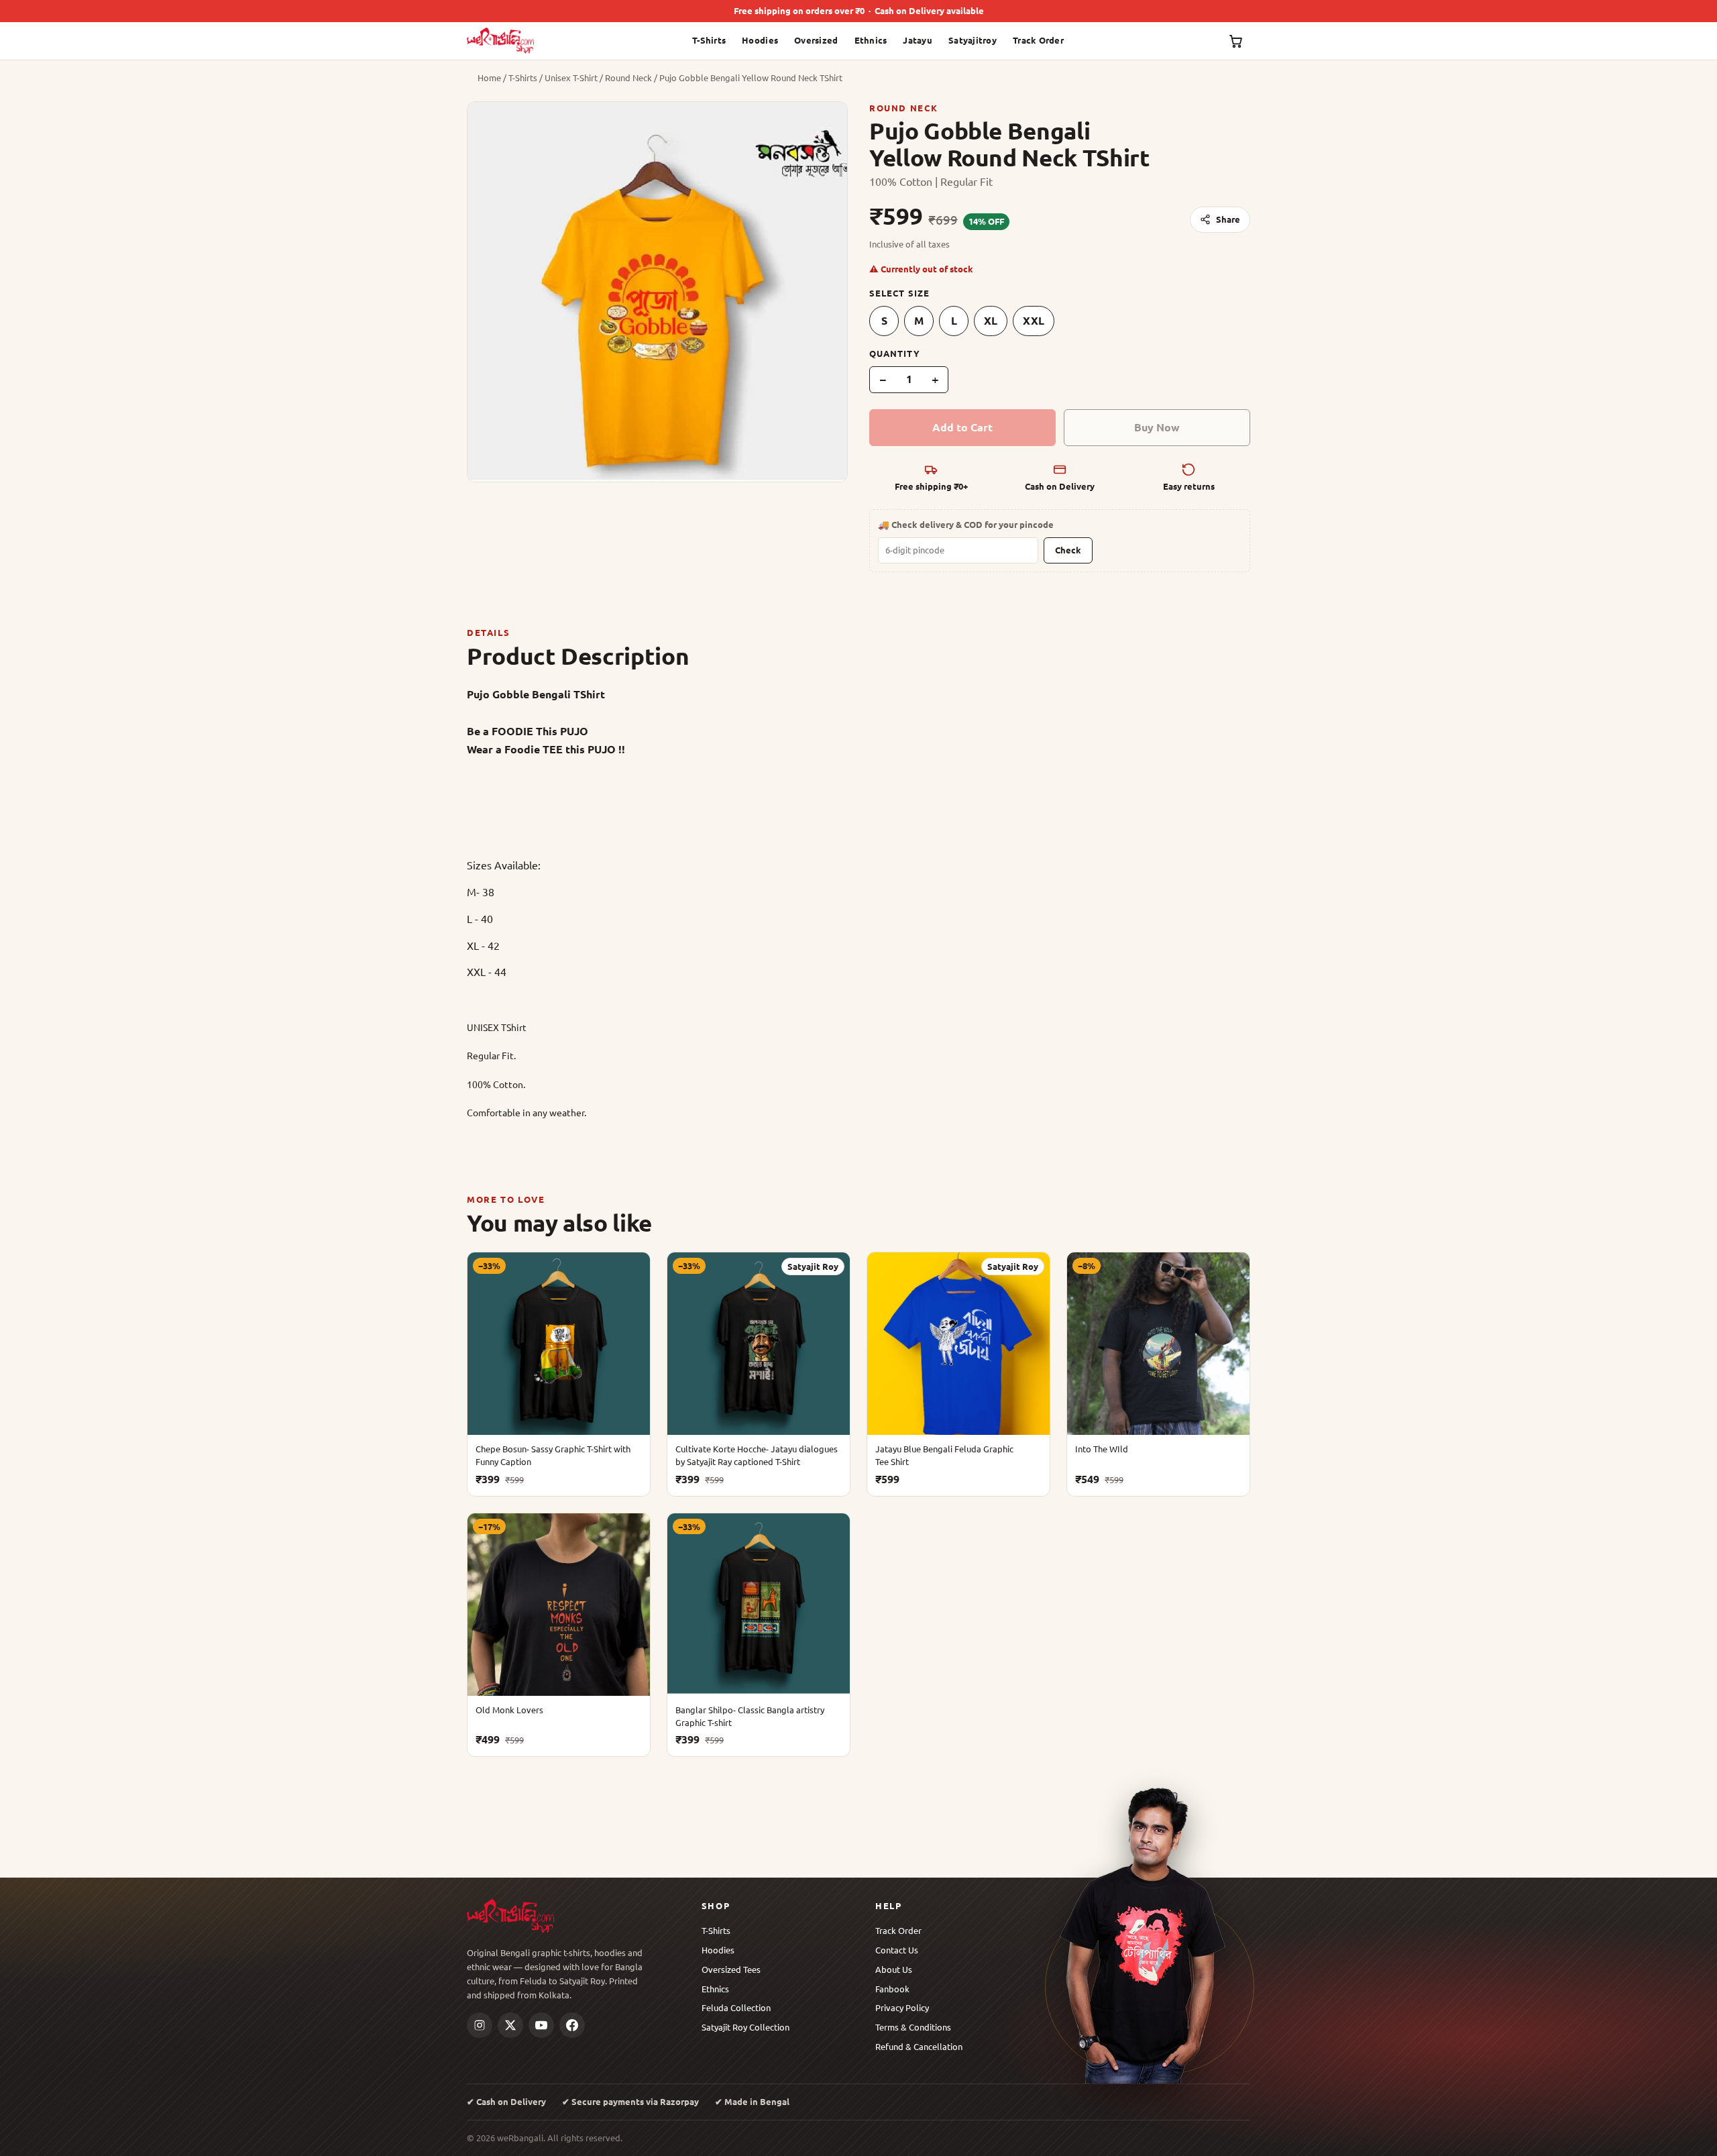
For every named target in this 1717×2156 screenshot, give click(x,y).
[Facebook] (572, 2025)
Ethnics (871, 40)
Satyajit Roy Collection (745, 2027)
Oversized (816, 40)
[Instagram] (480, 2025)
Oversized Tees (731, 1969)
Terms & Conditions (913, 2027)
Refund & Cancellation (919, 2046)
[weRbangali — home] (500, 41)
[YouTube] (541, 2025)
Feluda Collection (736, 2007)
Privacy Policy (902, 2007)
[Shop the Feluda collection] (1150, 1933)
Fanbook (892, 1989)
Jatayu (918, 40)
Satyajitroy (973, 40)
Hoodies (760, 40)
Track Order (1038, 40)
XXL (1034, 320)
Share (1228, 219)
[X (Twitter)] (510, 2025)
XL (991, 320)
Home (489, 77)
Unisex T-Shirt (571, 77)
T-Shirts (709, 40)
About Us (894, 1969)
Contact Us (897, 1950)
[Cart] (1236, 41)
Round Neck (628, 77)
